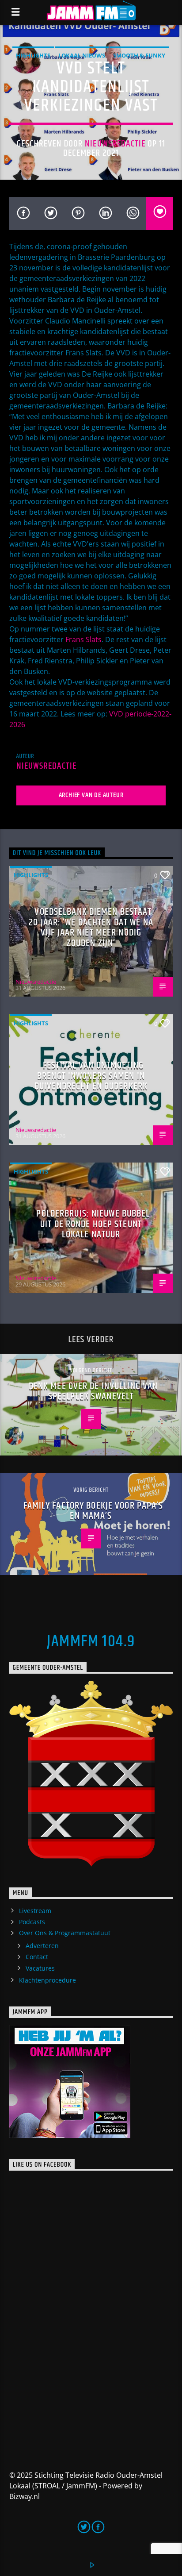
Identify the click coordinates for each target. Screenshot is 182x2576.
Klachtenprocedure (47, 1980)
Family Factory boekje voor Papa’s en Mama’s (93, 1511)
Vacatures (40, 1968)
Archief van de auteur (91, 795)
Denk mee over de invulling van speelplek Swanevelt (93, 1392)
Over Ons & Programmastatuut (65, 1933)
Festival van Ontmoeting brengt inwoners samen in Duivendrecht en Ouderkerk (91, 1076)
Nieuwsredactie (115, 144)
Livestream (35, 1911)
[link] (83, 639)
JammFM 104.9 (91, 1642)
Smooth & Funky (139, 55)
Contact (37, 1957)
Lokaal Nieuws (82, 55)
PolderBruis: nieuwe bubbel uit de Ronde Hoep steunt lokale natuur (93, 1224)
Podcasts (32, 1922)
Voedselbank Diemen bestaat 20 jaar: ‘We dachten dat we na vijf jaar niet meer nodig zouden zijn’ (91, 928)
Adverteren (42, 1946)
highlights (33, 55)
